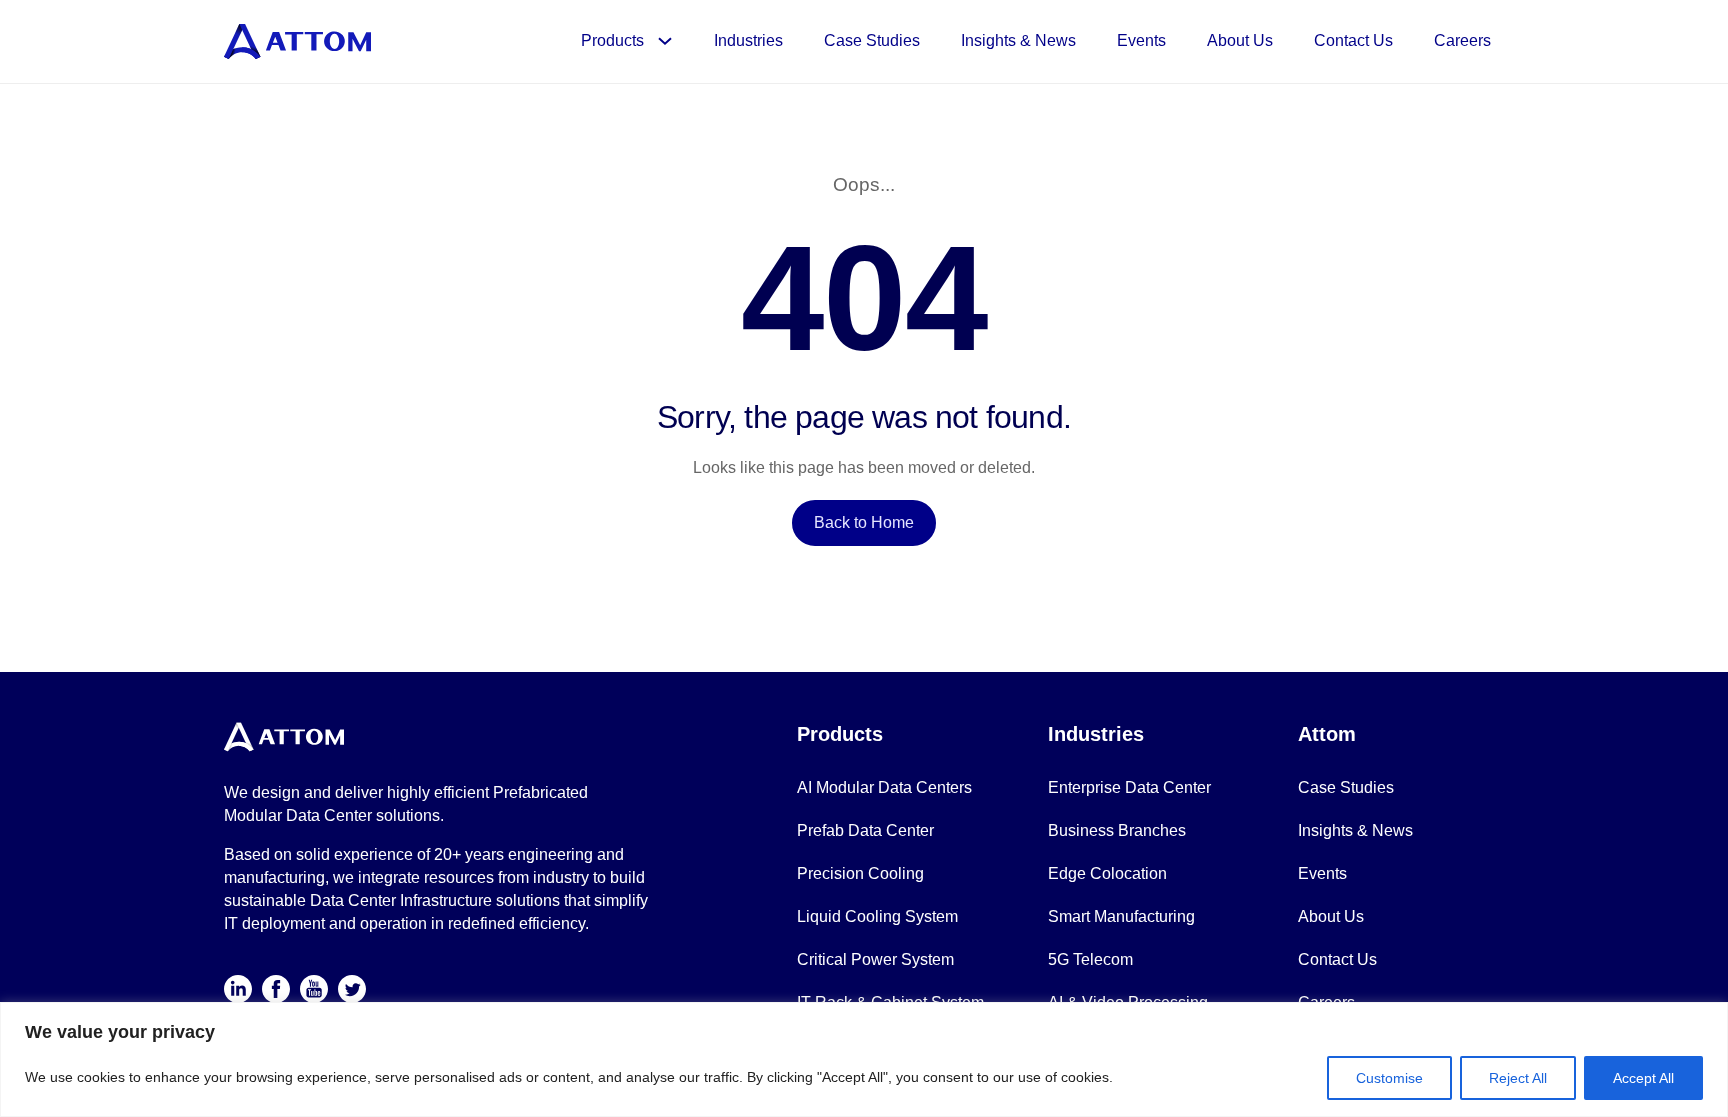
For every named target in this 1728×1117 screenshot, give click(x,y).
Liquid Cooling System (877, 916)
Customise (1389, 1078)
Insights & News (1018, 40)
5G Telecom (1090, 959)
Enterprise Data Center (1129, 787)
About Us (1240, 40)
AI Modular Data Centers (884, 787)
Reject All (1518, 1078)
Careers (1462, 40)
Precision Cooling (860, 873)
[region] (864, 1059)
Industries (748, 40)
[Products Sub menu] (671, 41)
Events (1141, 40)
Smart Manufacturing (1121, 916)
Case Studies (872, 40)
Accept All (1643, 1078)
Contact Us (1353, 40)
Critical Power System (875, 959)
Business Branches (1117, 830)
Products (612, 40)
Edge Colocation (1107, 873)
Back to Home (864, 522)
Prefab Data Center (865, 830)
